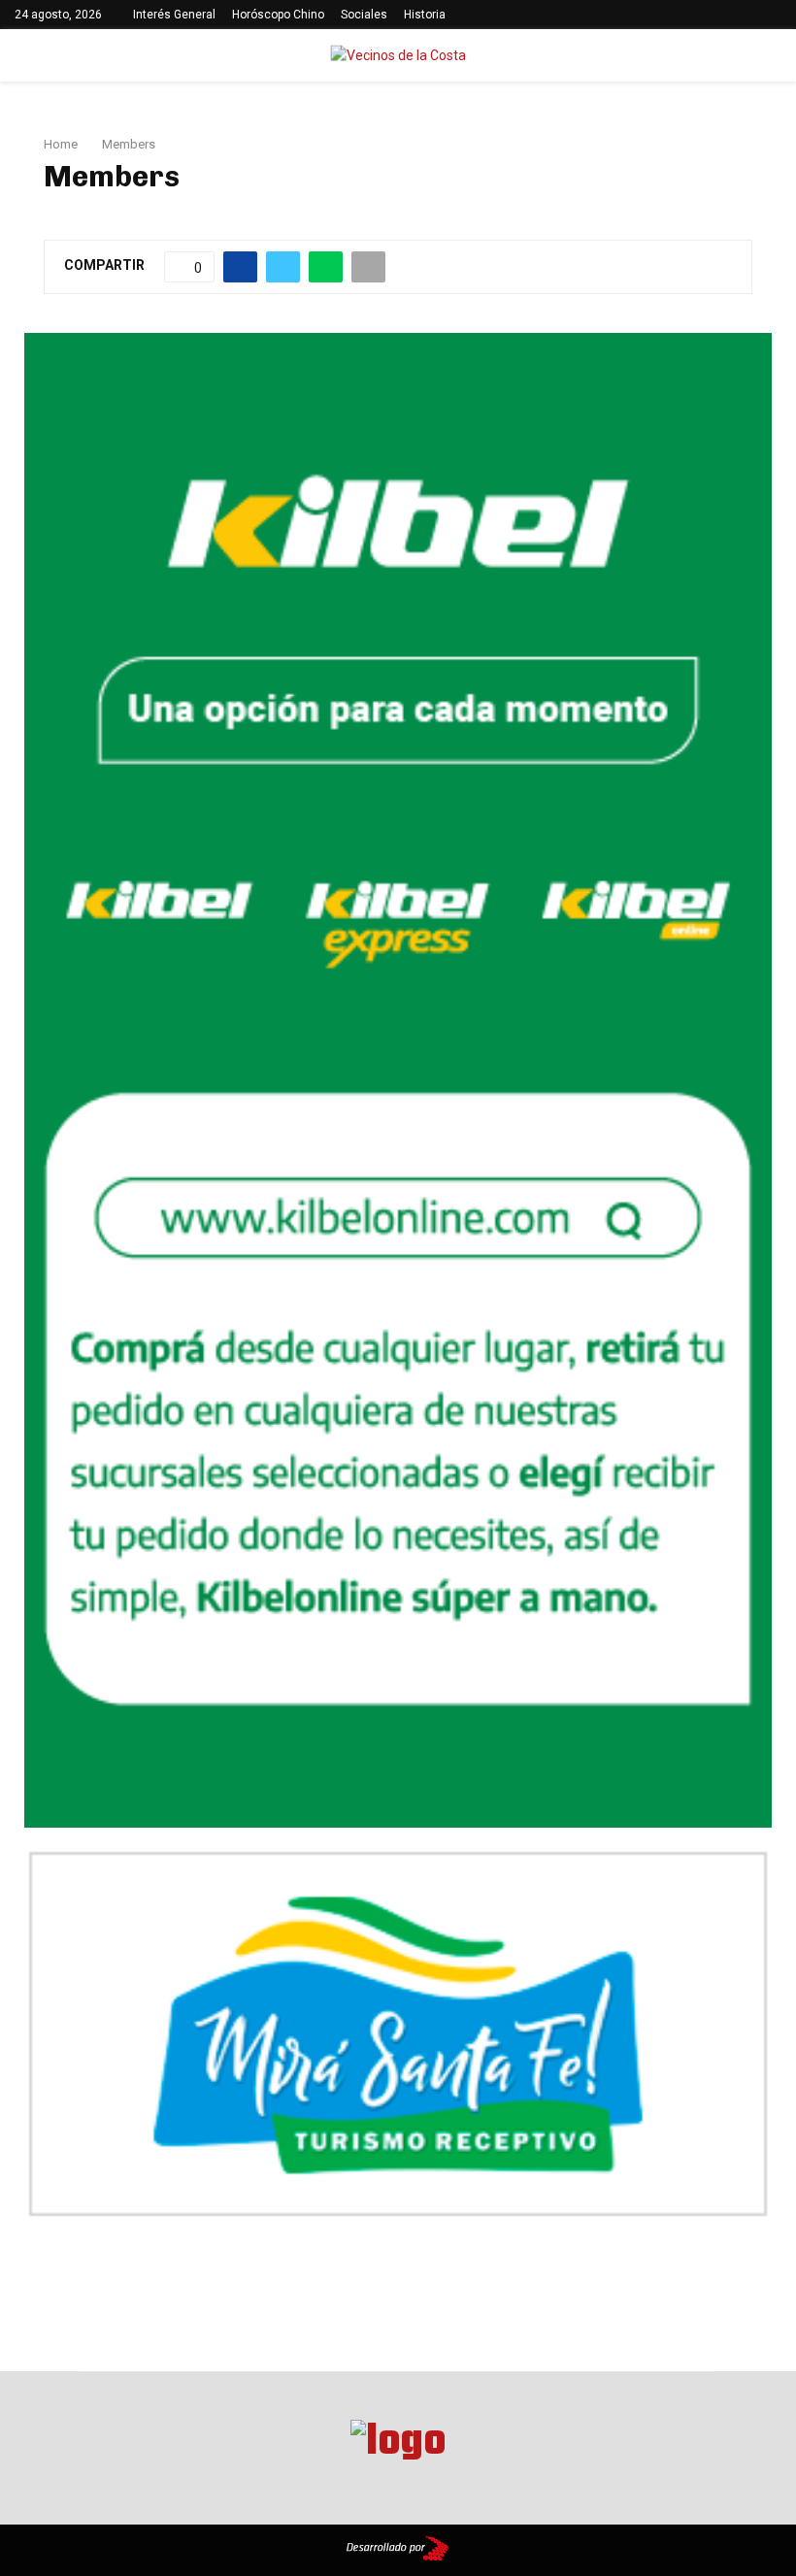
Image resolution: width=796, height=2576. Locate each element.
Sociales (364, 15)
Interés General (174, 15)
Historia (425, 15)
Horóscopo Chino (278, 15)
